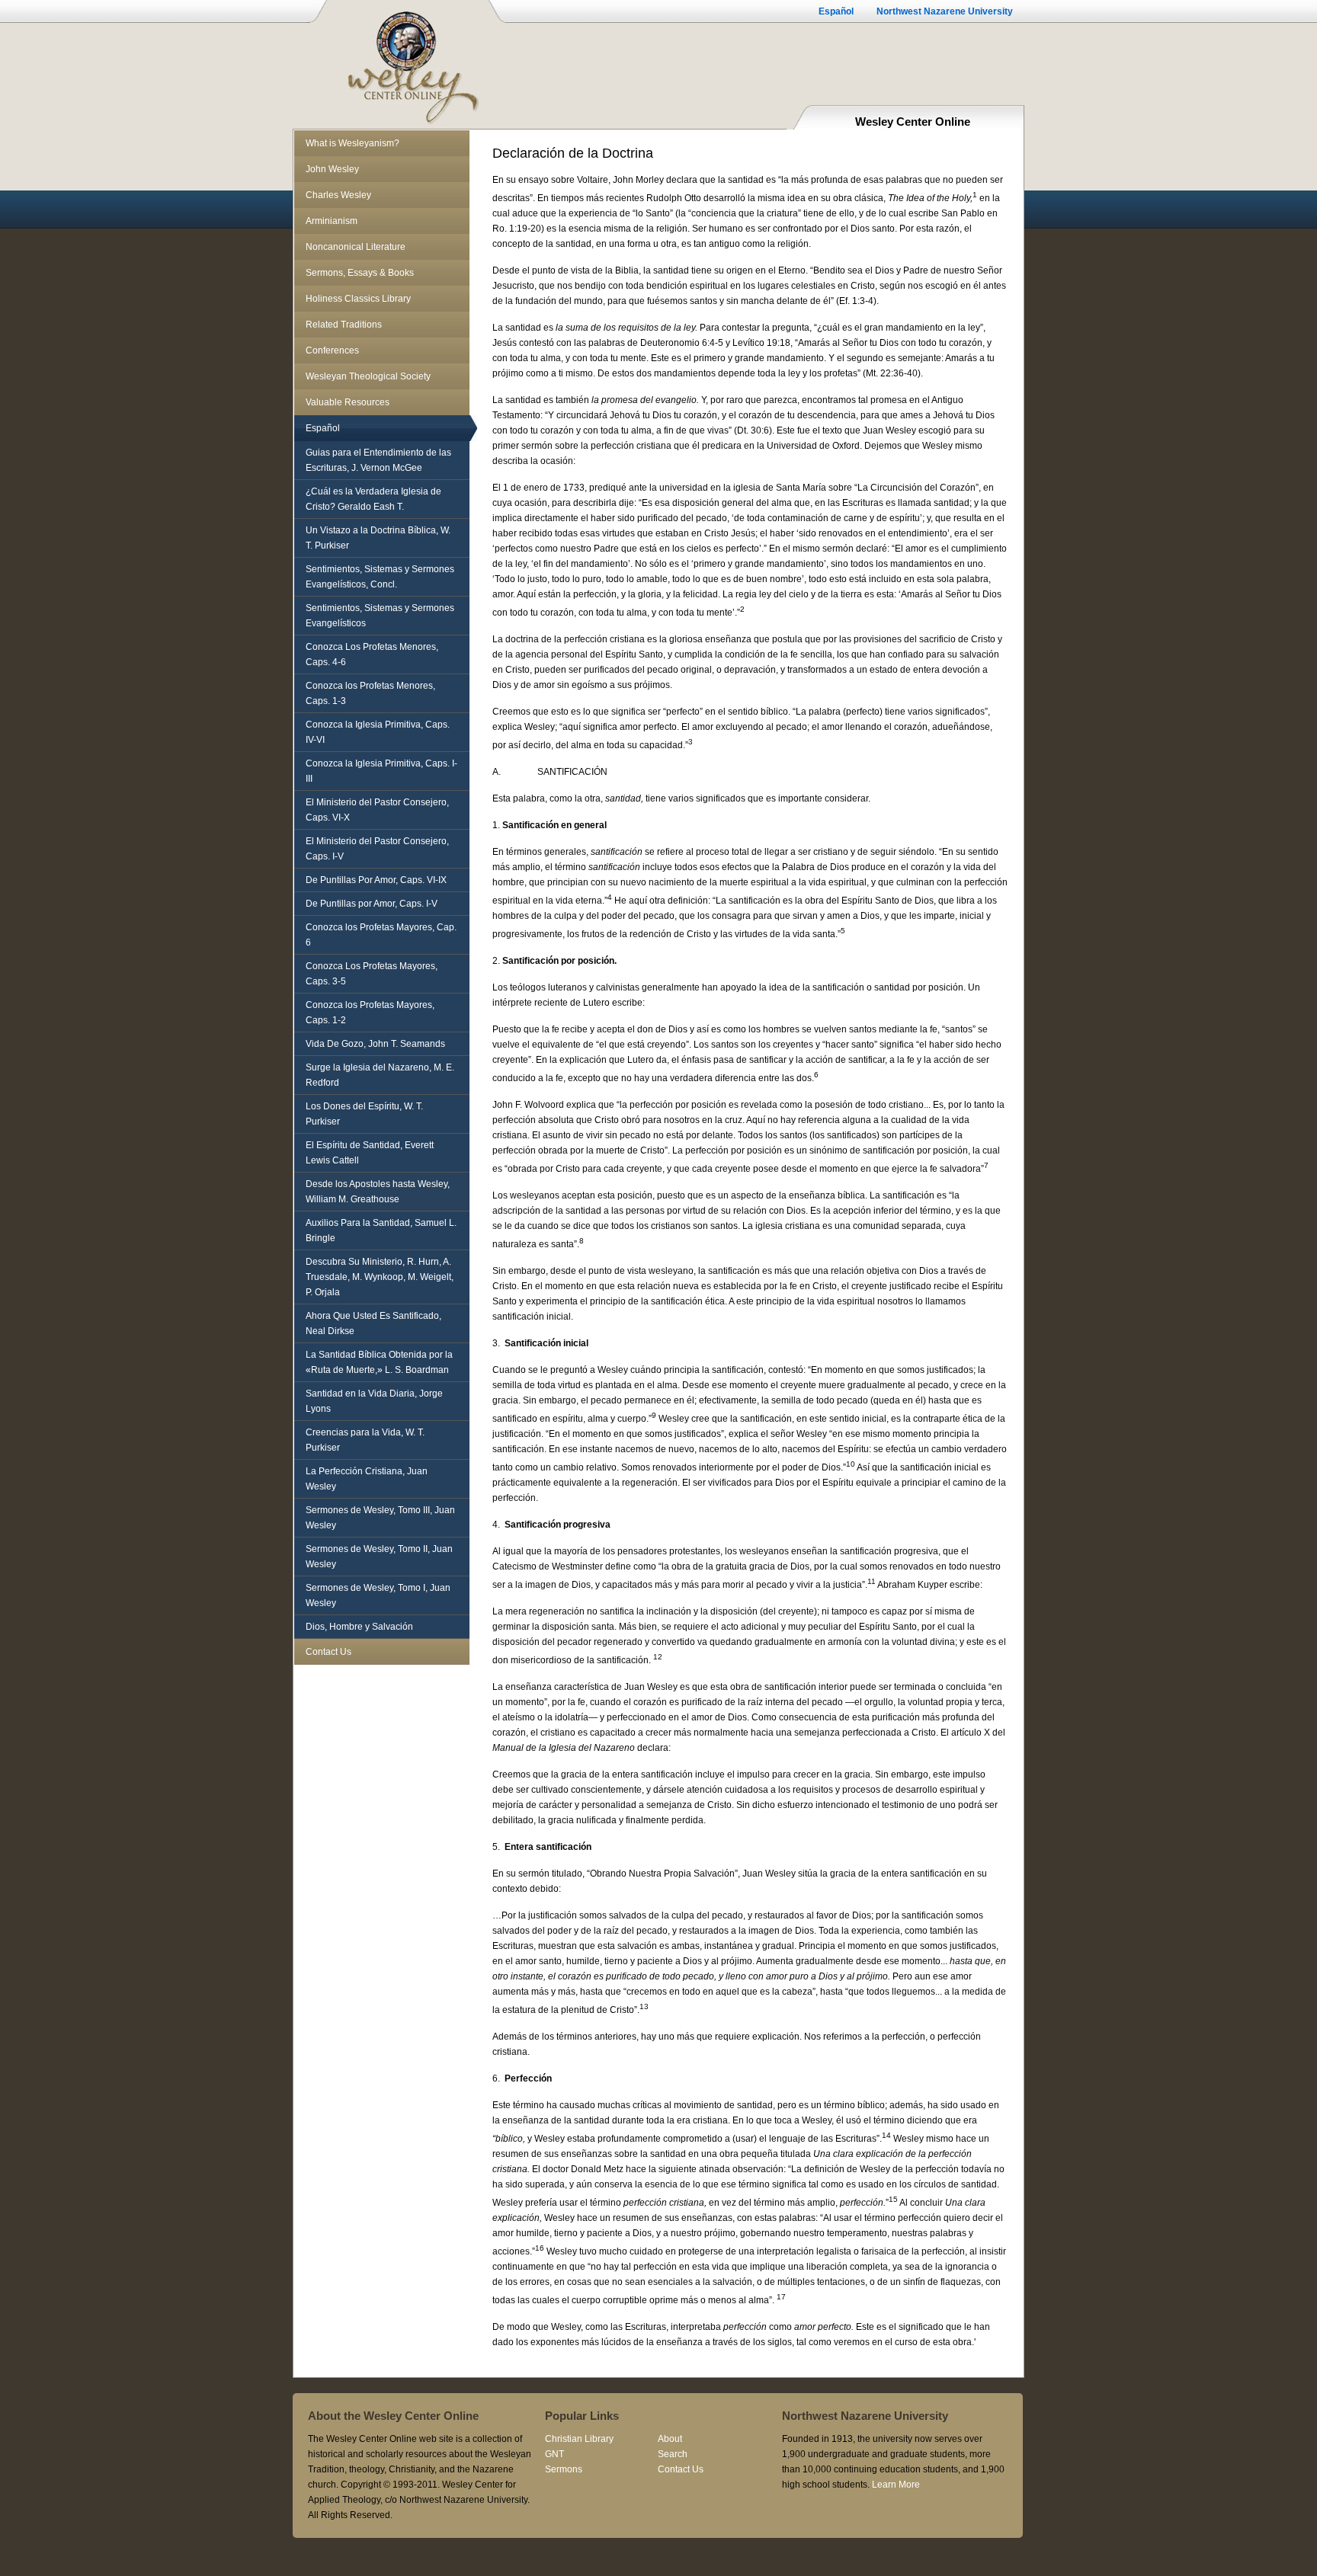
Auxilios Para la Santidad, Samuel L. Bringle (381, 1230)
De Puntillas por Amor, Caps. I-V (372, 904)
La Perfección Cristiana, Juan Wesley (367, 1479)
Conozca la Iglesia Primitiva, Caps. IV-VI (378, 732)
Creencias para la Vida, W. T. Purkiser (365, 1440)
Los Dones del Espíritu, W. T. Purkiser (364, 1114)
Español (836, 11)
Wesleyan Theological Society (368, 376)
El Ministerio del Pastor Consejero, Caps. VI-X (377, 810)
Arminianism (332, 221)
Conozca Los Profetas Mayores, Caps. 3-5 (372, 974)
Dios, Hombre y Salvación (359, 1627)
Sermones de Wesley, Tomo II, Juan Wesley (379, 1557)
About (670, 2439)
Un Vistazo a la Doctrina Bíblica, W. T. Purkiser (378, 538)
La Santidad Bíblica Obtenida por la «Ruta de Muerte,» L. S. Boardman (379, 1362)
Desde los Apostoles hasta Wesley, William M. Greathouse (378, 1192)
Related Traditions (344, 325)
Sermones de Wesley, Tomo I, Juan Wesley (378, 1595)
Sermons (564, 2469)
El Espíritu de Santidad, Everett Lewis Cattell (370, 1153)
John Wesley (332, 169)
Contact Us (328, 1652)
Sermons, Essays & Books (360, 273)
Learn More (896, 2485)
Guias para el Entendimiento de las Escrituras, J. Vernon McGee (378, 460)
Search (673, 2454)
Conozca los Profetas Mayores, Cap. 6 (381, 935)
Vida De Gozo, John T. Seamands (375, 1044)
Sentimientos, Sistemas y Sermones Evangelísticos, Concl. (380, 577)
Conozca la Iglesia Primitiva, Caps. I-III (381, 771)
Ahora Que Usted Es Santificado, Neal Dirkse (373, 1323)
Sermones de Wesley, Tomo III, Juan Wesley (380, 1518)
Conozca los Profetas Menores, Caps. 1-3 (370, 693)
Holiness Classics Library (358, 299)
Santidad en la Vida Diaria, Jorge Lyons (374, 1401)
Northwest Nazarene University (945, 11)
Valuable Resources (348, 402)
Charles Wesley (338, 195)
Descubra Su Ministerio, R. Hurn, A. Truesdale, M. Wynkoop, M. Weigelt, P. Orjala (380, 1277)
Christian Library (579, 2439)
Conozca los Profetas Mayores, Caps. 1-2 (370, 1013)
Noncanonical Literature (356, 247)
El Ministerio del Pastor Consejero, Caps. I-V (377, 849)
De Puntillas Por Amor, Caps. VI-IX (376, 880)
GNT (554, 2454)
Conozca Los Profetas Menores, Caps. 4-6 (372, 654)
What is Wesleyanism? (352, 143)
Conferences (332, 350)
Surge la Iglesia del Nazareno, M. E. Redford (380, 1075)
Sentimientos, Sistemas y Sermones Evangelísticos (380, 616)
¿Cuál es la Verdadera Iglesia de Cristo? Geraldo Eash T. (373, 499)
